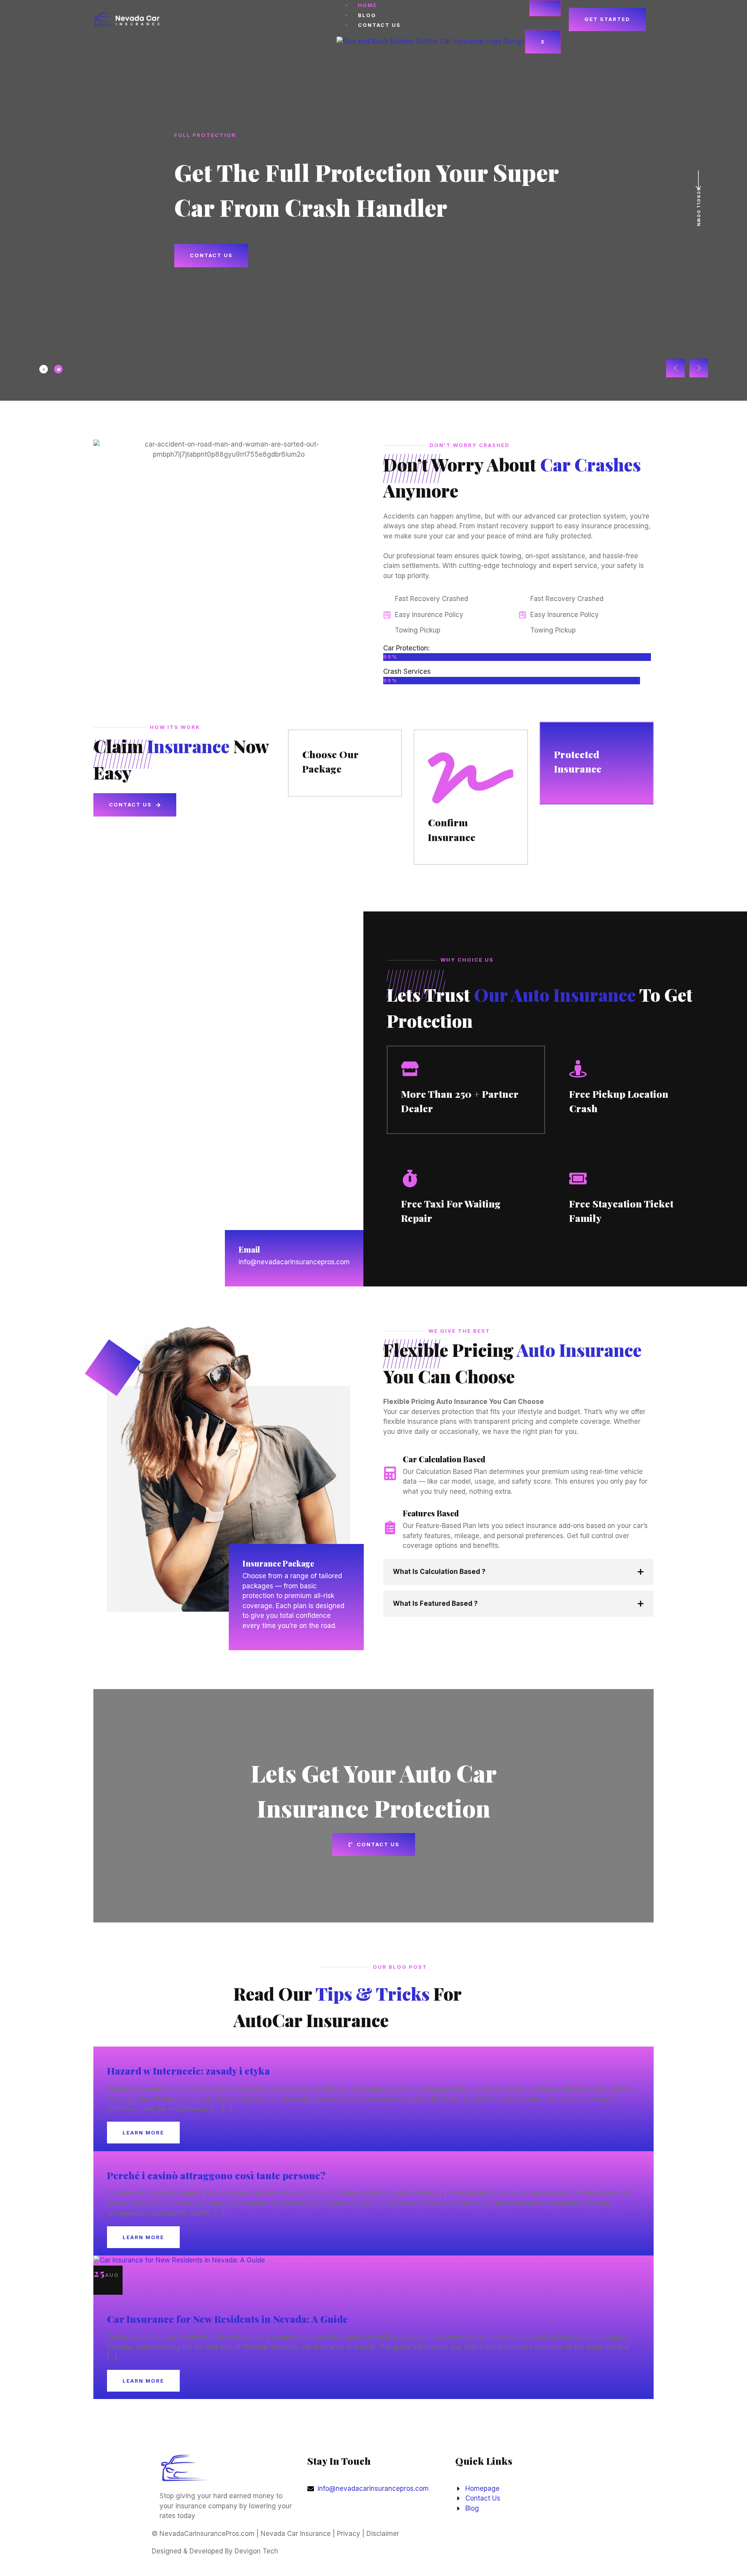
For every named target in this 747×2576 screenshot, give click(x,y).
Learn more (143, 2133)
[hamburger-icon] (545, 8)
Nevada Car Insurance (296, 2534)
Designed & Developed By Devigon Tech (215, 2551)
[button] (675, 368)
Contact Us (379, 25)
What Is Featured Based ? (435, 1603)
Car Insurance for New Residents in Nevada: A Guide (227, 2319)
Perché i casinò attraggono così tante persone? (216, 2175)
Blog (367, 15)
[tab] (44, 369)
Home (367, 5)
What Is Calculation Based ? (439, 1572)
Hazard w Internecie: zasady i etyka (189, 2070)
